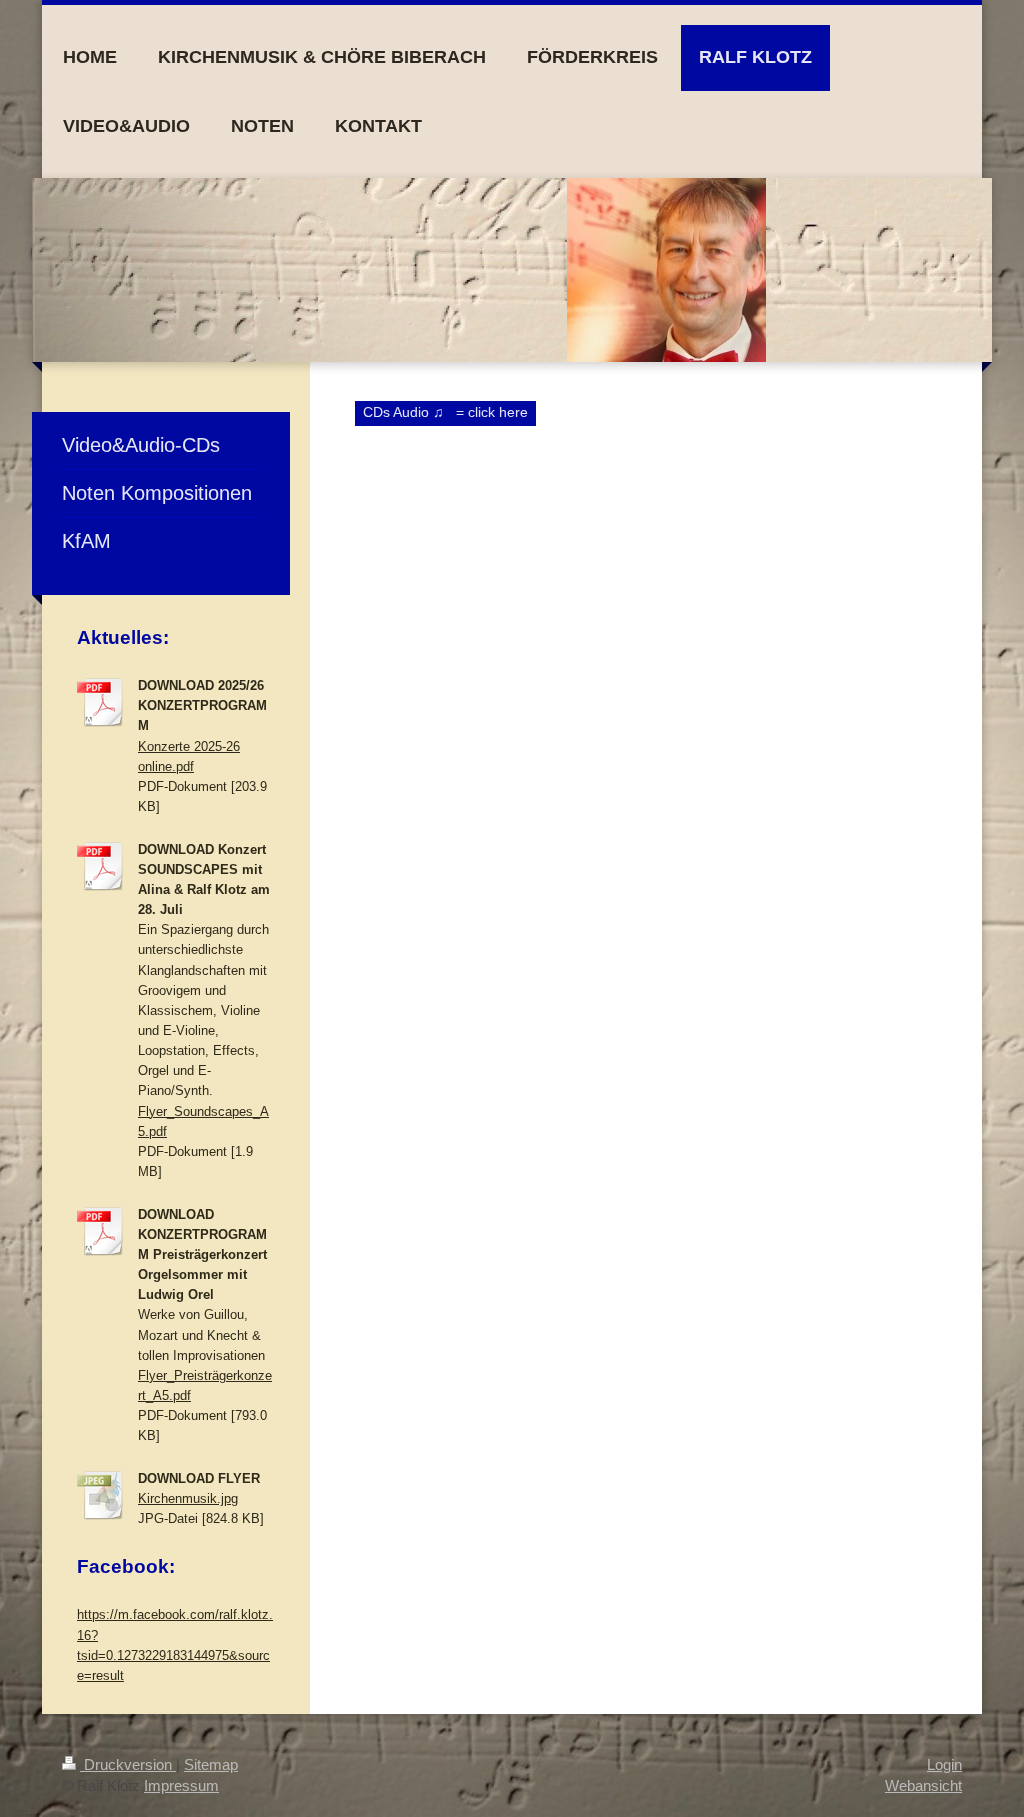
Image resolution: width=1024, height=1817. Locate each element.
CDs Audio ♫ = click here (445, 412)
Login (944, 1764)
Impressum (181, 1785)
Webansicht (923, 1785)
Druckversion (128, 1764)
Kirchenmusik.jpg (188, 1499)
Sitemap (211, 1764)
